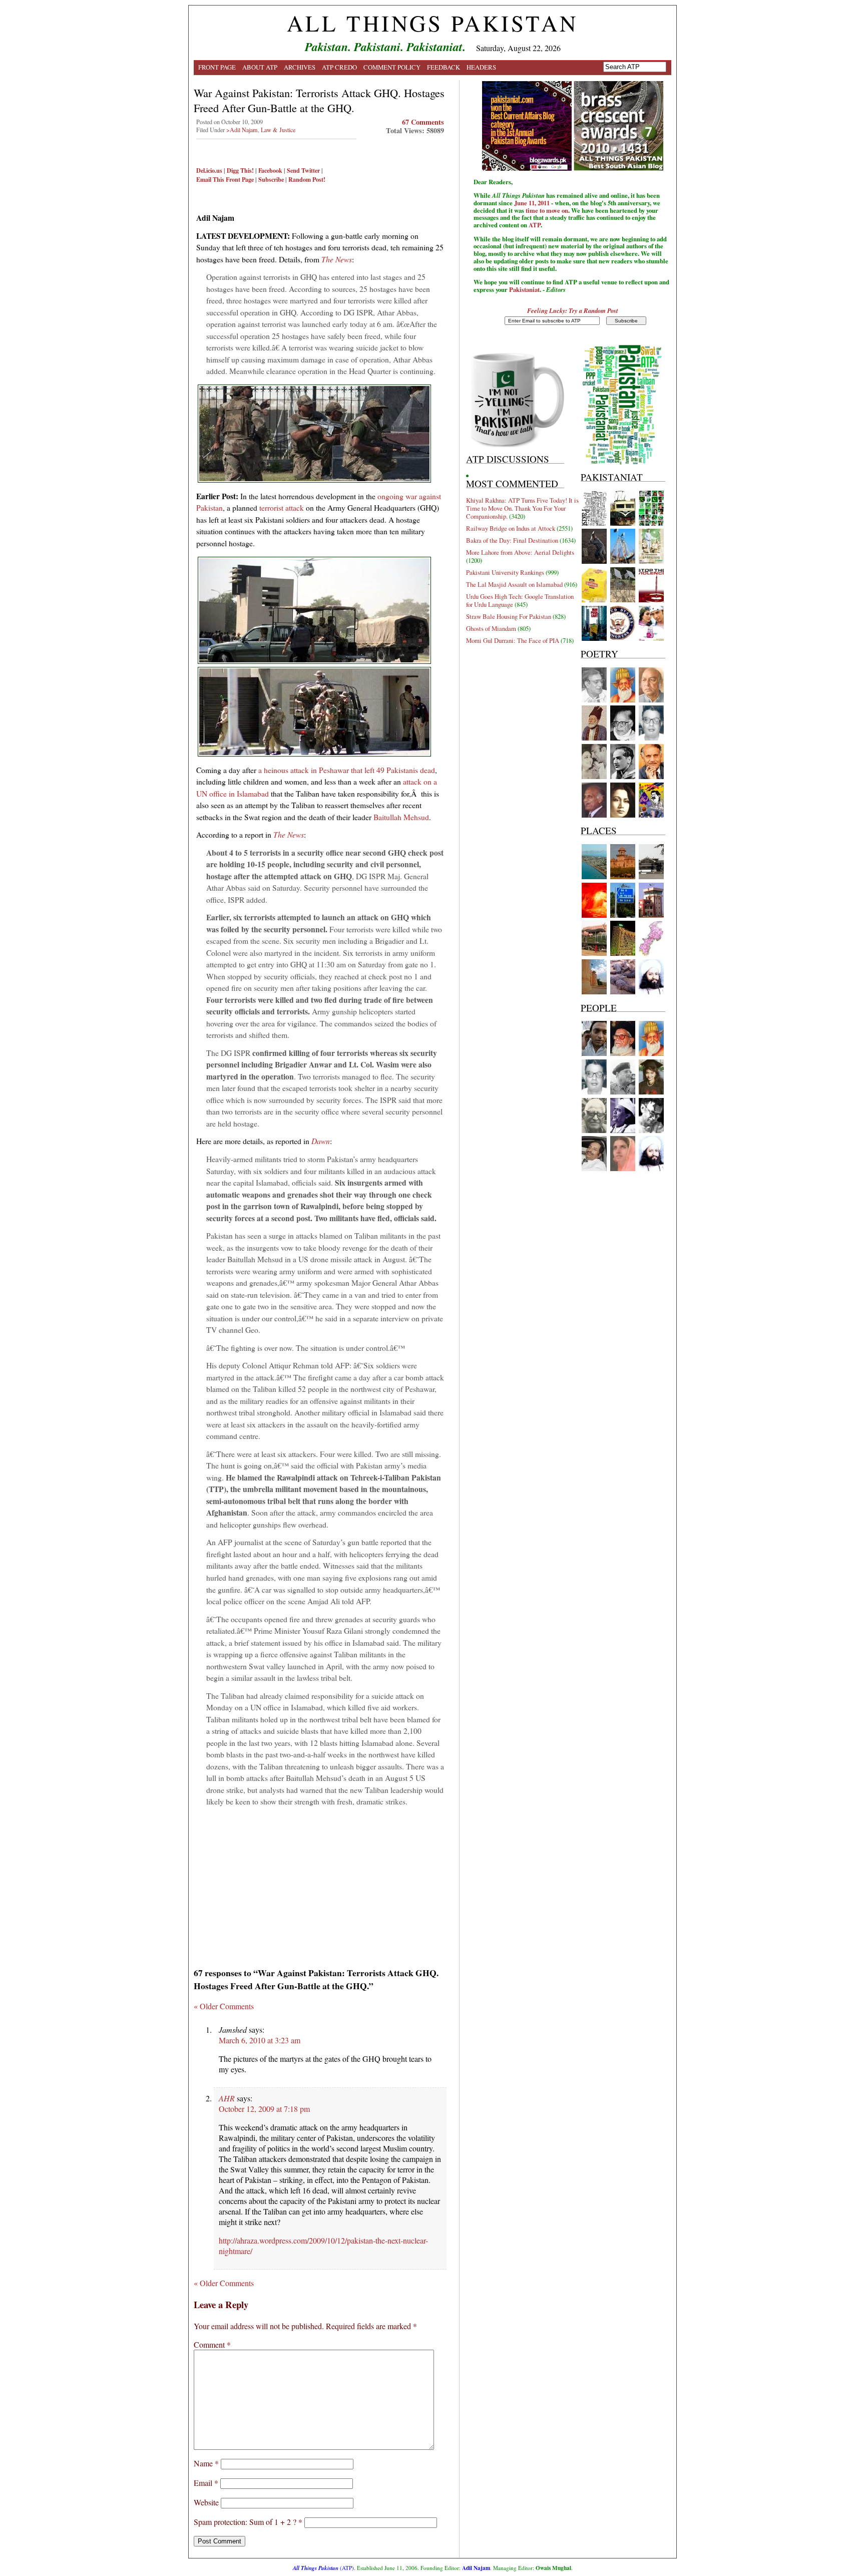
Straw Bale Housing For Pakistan (509, 616)
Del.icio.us (209, 170)
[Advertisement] (320, 1884)
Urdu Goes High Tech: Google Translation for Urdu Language (520, 600)
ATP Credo (339, 67)
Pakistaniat (524, 289)
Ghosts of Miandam (491, 628)
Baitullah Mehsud (401, 817)
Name (206, 2463)
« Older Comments (224, 2006)
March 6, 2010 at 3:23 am (260, 2040)
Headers (481, 67)
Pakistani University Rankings (505, 572)
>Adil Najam (242, 130)
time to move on (547, 210)
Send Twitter (303, 170)
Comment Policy (392, 67)
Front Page (217, 67)
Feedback (444, 67)
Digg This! (240, 170)
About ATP (260, 67)
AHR (227, 2098)
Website (206, 2502)
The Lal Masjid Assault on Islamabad (514, 584)
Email (206, 2483)
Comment (212, 2344)
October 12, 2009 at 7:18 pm (264, 2109)
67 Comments (423, 122)
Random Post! (307, 179)
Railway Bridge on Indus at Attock (511, 528)
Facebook (270, 170)
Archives (300, 67)
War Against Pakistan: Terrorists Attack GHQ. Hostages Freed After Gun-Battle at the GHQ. (319, 100)
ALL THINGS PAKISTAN (432, 23)
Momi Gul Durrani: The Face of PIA (513, 640)
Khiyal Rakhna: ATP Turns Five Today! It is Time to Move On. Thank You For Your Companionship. (522, 508)
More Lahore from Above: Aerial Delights (520, 552)
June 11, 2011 (532, 203)
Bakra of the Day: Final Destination (512, 540)
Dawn (321, 1141)
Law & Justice (278, 130)
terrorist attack (282, 507)
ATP (535, 225)
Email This (210, 179)
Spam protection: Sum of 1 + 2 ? (245, 2522)
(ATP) (323, 2568)
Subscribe (271, 179)
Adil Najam (476, 2568)
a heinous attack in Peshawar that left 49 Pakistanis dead (347, 770)
